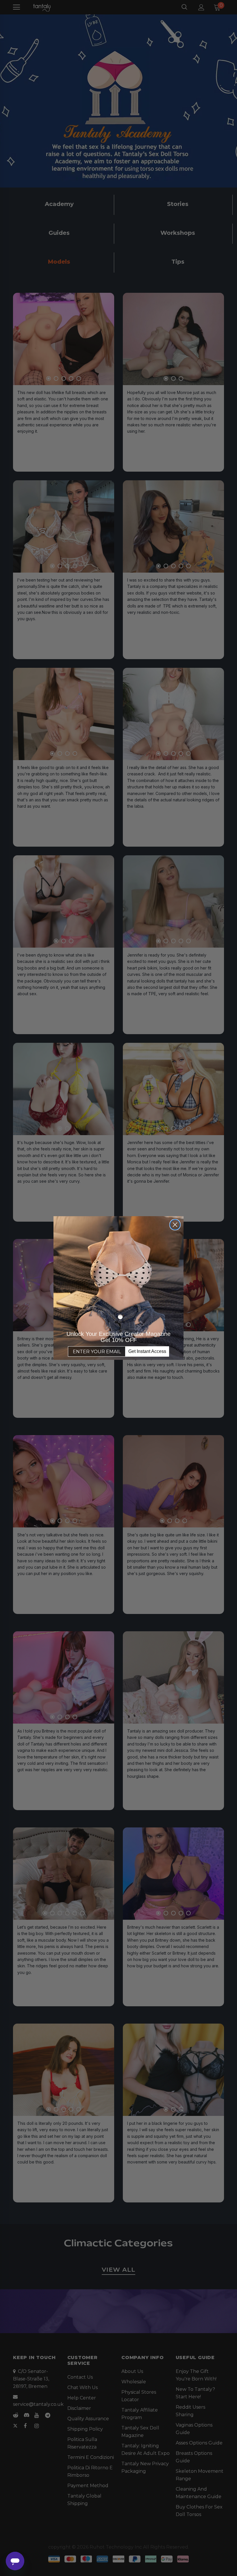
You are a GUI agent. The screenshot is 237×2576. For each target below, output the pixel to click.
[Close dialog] (175, 1225)
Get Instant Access (147, 1351)
